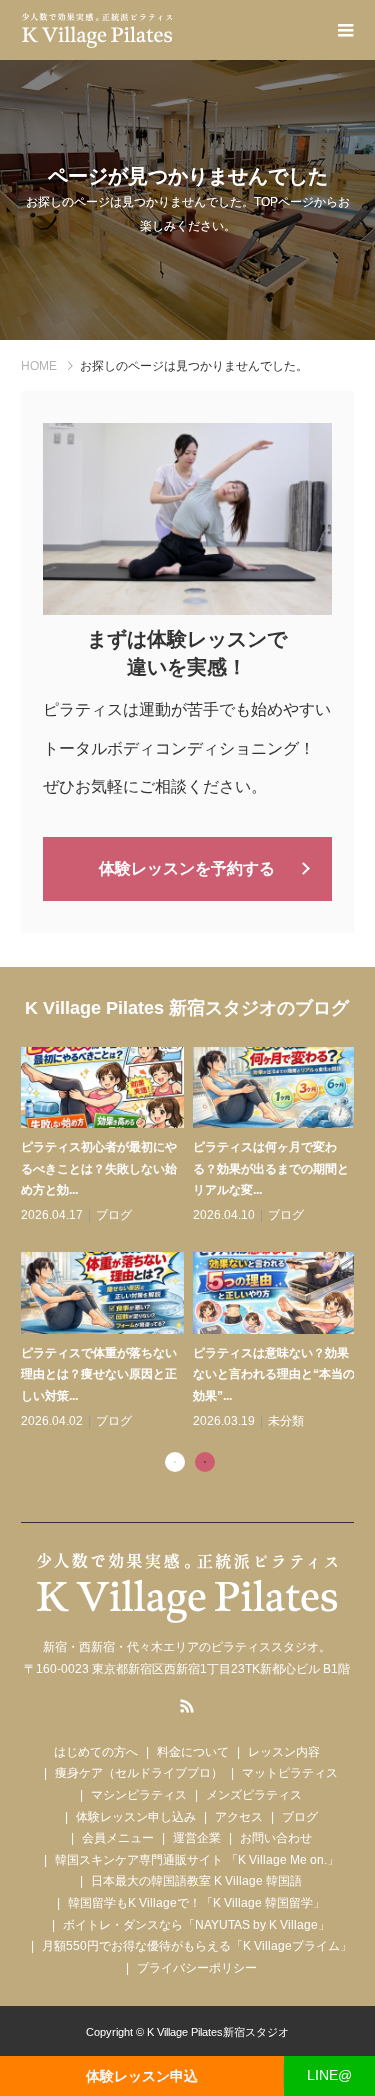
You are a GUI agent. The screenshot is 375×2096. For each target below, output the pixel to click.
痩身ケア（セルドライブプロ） (139, 1773)
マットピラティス (290, 1773)
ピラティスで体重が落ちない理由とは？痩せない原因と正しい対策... (99, 1374)
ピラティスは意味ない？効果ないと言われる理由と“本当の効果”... (274, 1374)
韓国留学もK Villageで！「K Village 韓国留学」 (196, 1903)
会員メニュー (118, 1838)
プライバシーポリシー (197, 1968)
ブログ (114, 1215)
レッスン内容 (284, 1752)
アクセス (239, 1817)
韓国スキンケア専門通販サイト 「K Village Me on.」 (197, 1860)
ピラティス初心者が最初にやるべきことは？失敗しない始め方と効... (99, 1168)
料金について (193, 1752)
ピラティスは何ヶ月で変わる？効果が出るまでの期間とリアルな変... (271, 1168)
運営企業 (197, 1838)
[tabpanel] (192, 1240)
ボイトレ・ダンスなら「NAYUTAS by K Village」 (196, 1925)
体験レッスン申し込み (136, 1817)
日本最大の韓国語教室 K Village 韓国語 (196, 1881)
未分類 (286, 1421)
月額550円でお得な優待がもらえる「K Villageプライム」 (197, 1946)
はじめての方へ (96, 1752)
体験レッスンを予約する (187, 868)
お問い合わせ (276, 1838)
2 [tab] (205, 1462)
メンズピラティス (254, 1795)
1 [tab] (175, 1462)
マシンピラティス (139, 1795)
